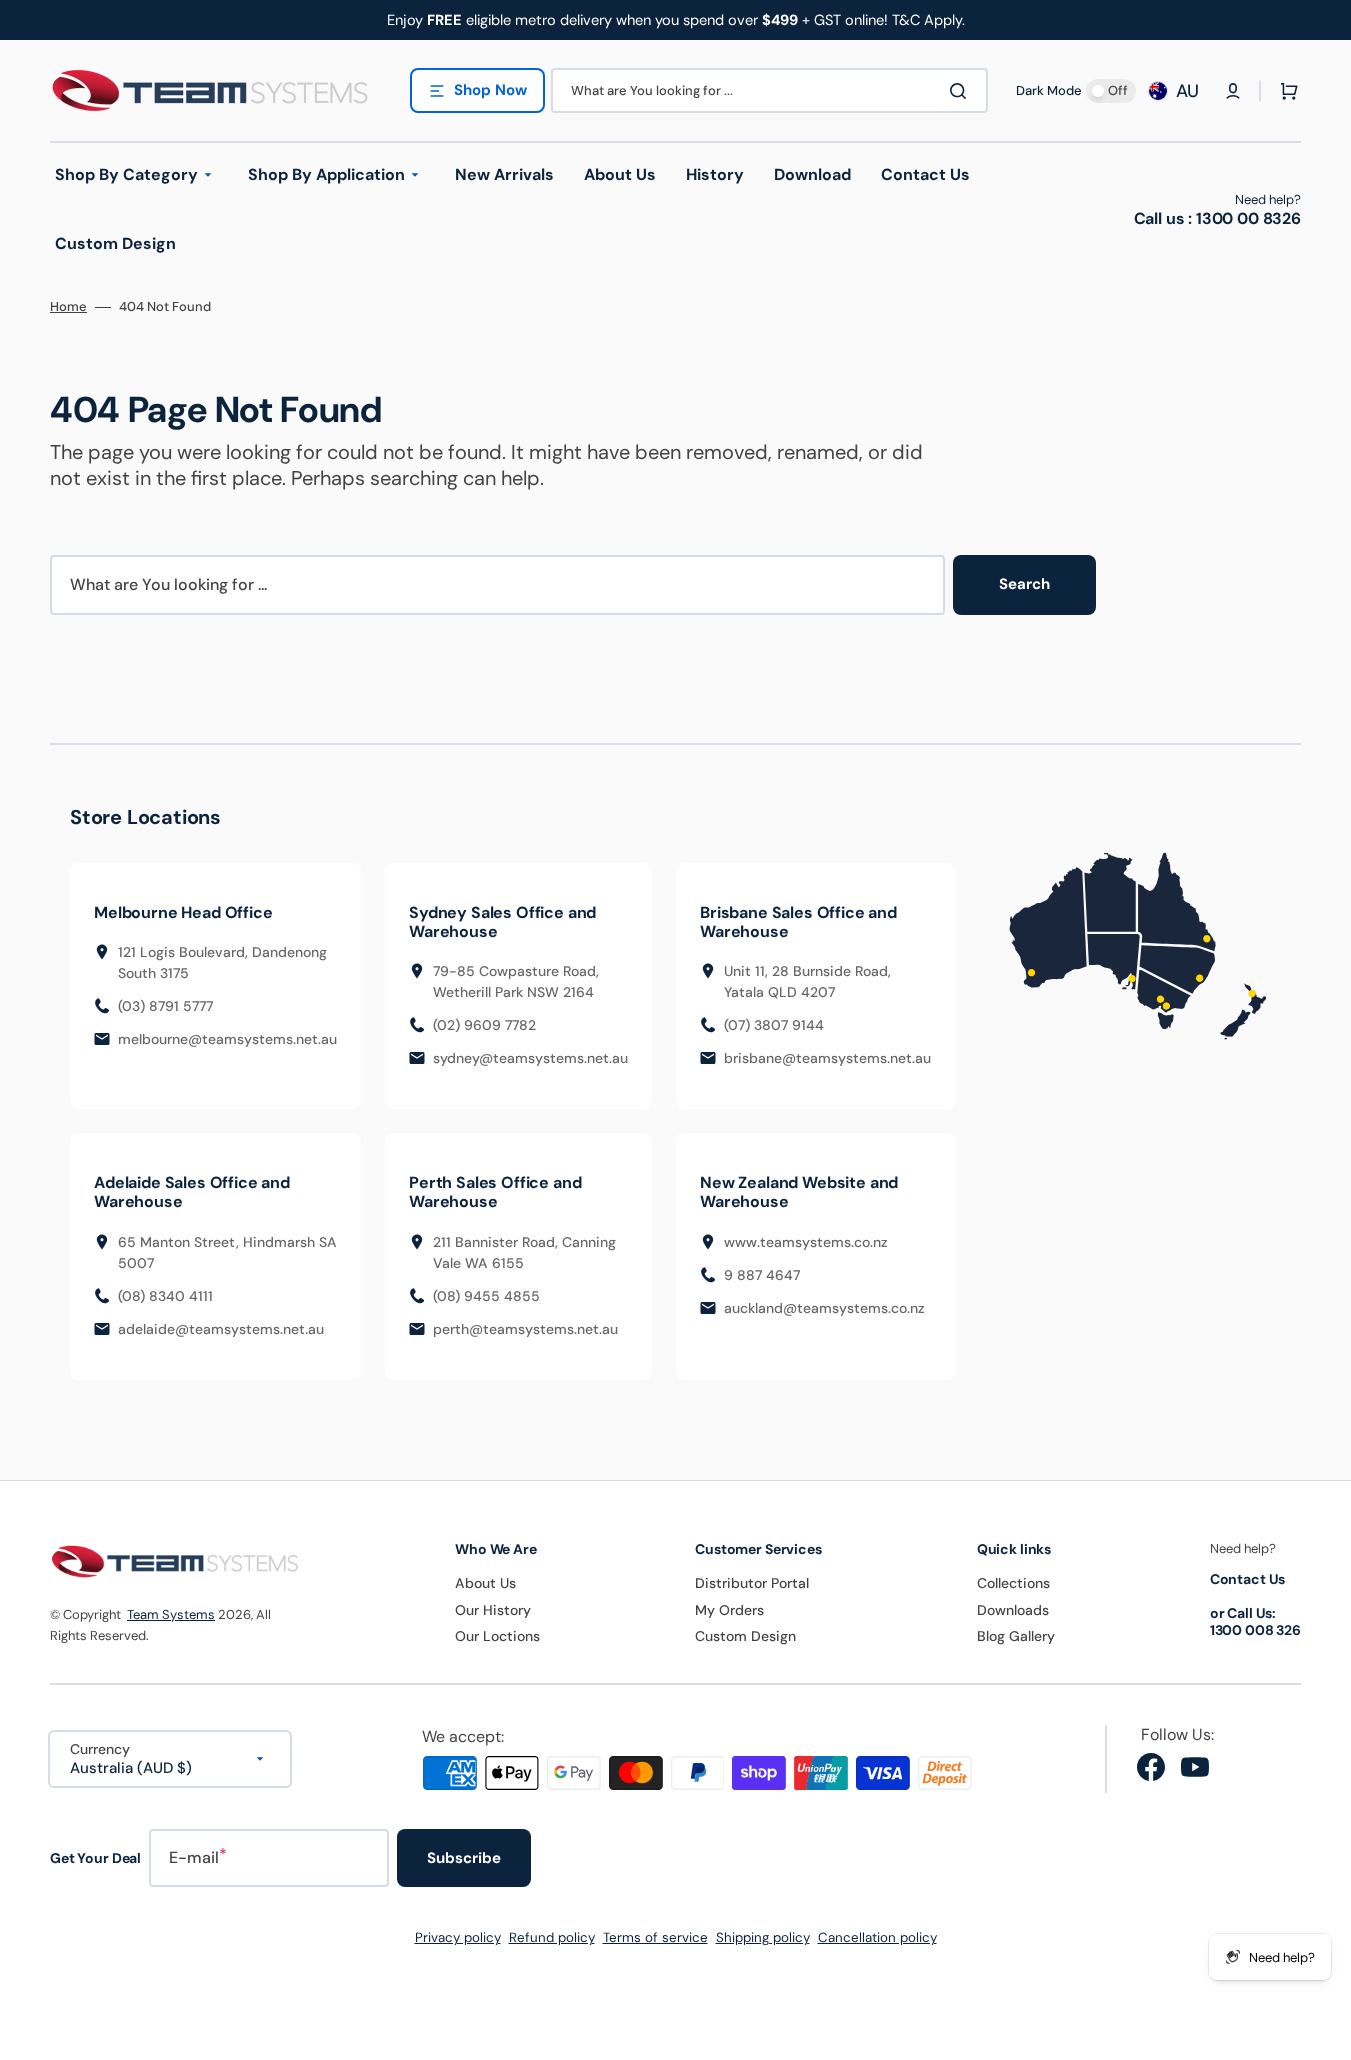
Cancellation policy (877, 1937)
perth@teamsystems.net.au (525, 1329)
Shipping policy (763, 1937)
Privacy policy (458, 1937)
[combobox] (769, 90)
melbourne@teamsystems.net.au (227, 1039)
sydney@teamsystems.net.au (530, 1058)
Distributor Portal (752, 1583)
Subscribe (464, 1858)
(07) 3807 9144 (774, 1025)
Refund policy (552, 1937)
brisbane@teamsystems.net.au (827, 1058)
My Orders (729, 1610)
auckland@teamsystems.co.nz (824, 1308)
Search (1024, 584)
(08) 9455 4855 (486, 1296)
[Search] (962, 91)
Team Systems (171, 1614)
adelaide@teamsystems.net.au (221, 1329)
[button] (1233, 91)
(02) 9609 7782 (484, 1025)
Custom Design (745, 1636)
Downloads (1013, 1610)
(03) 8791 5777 (165, 1006)
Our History (493, 1610)
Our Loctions (497, 1636)
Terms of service (655, 1937)
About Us (485, 1583)
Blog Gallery (1016, 1636)
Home (68, 307)
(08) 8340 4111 (165, 1296)
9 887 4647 (762, 1275)
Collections (1013, 1583)
